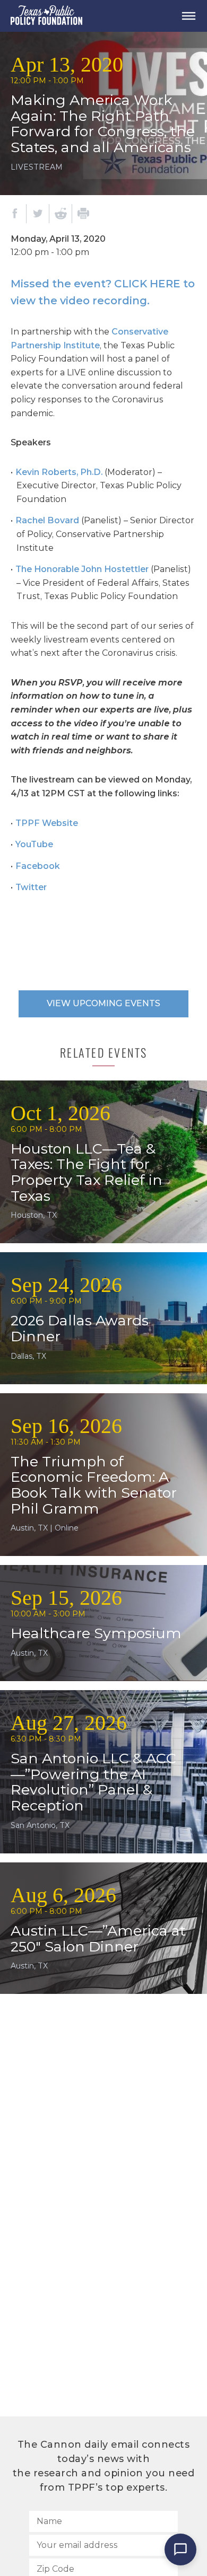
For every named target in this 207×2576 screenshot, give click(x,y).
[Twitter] (38, 214)
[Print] (83, 214)
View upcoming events (103, 1003)
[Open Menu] (188, 16)
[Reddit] (61, 214)
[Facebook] (15, 214)
